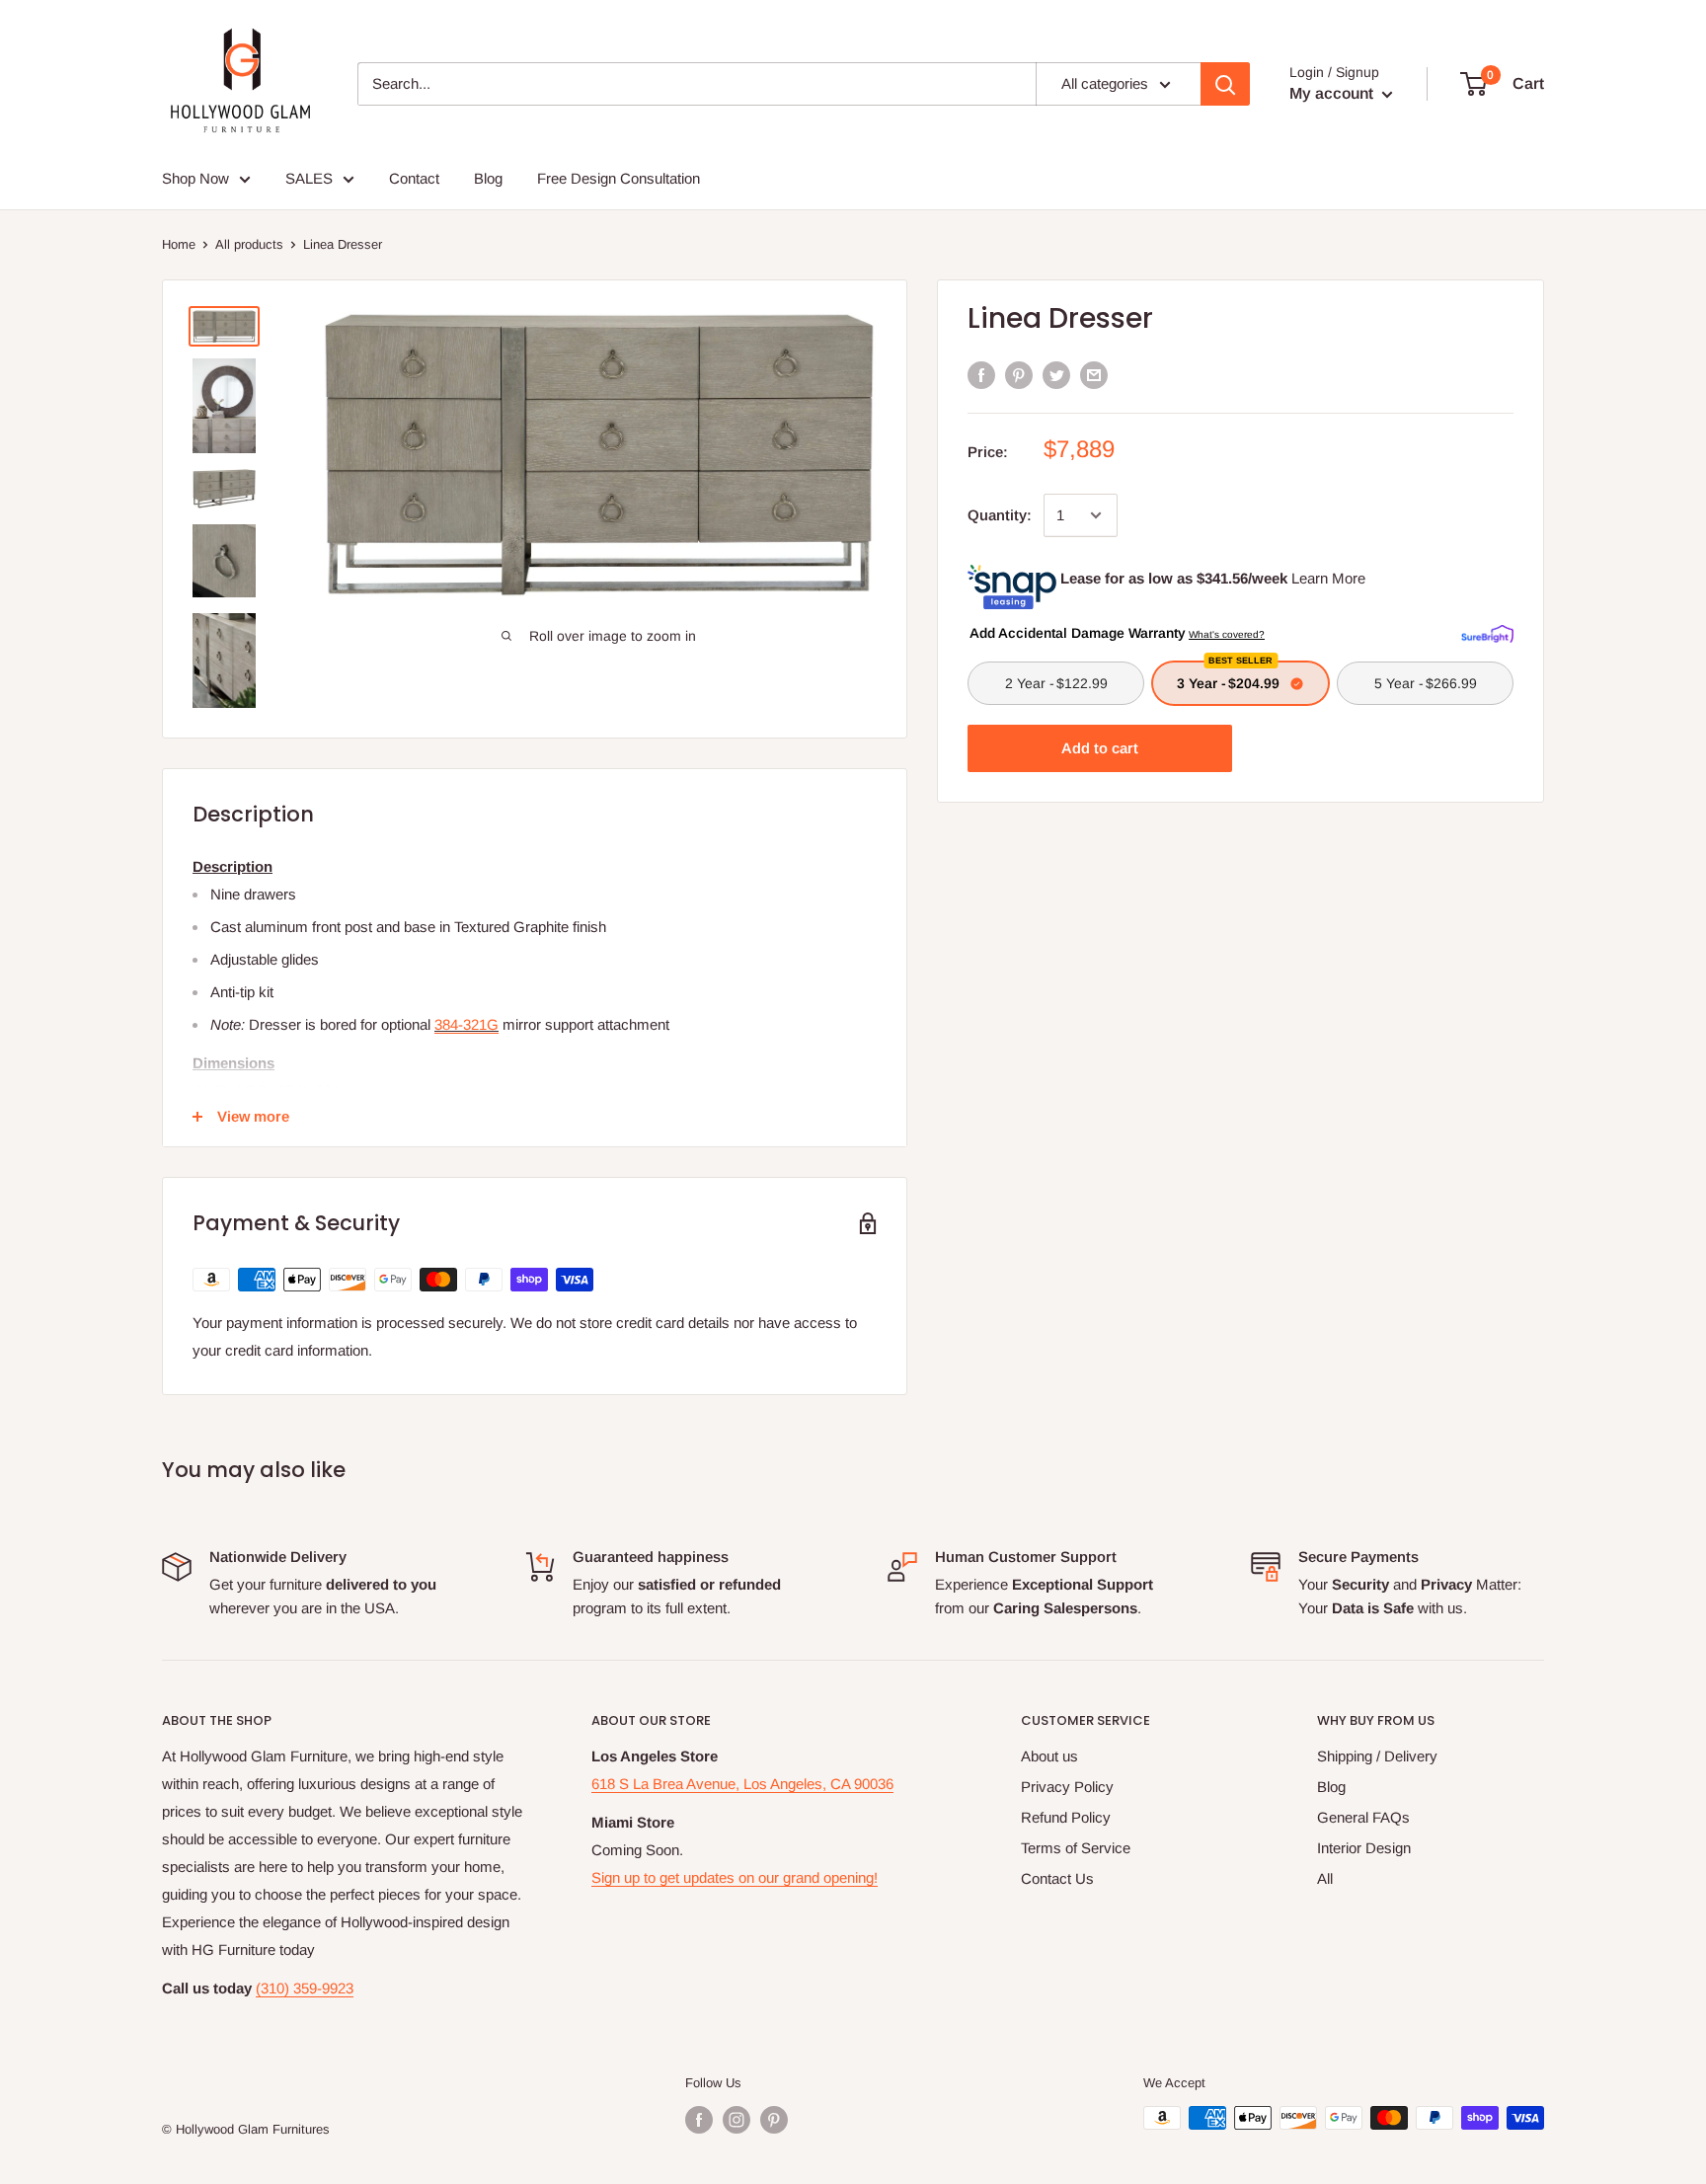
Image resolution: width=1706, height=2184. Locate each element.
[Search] (1225, 84)
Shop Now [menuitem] (195, 178)
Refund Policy (1066, 1817)
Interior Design (1364, 1848)
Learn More (1328, 578)
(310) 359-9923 (305, 1988)
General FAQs (1363, 1817)
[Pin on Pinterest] (1019, 375)
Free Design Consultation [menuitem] (619, 178)
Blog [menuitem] (488, 178)
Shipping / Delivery (1377, 1756)
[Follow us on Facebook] (699, 2120)
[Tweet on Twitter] (1056, 375)
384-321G (466, 1024)
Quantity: (1000, 515)
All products (249, 244)
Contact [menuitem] (414, 178)
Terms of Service (1076, 1848)
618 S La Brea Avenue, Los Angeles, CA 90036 (742, 1784)
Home (179, 244)
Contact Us (1057, 1878)
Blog (1331, 1787)
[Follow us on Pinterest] (774, 2120)
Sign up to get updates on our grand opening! (735, 1877)
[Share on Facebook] (981, 375)
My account (1333, 93)
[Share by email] (1094, 375)
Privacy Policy (1067, 1787)
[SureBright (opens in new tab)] (1487, 632)
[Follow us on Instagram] (737, 2120)
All (1325, 1878)
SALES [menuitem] (309, 178)
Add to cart (1100, 748)
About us (1049, 1756)
